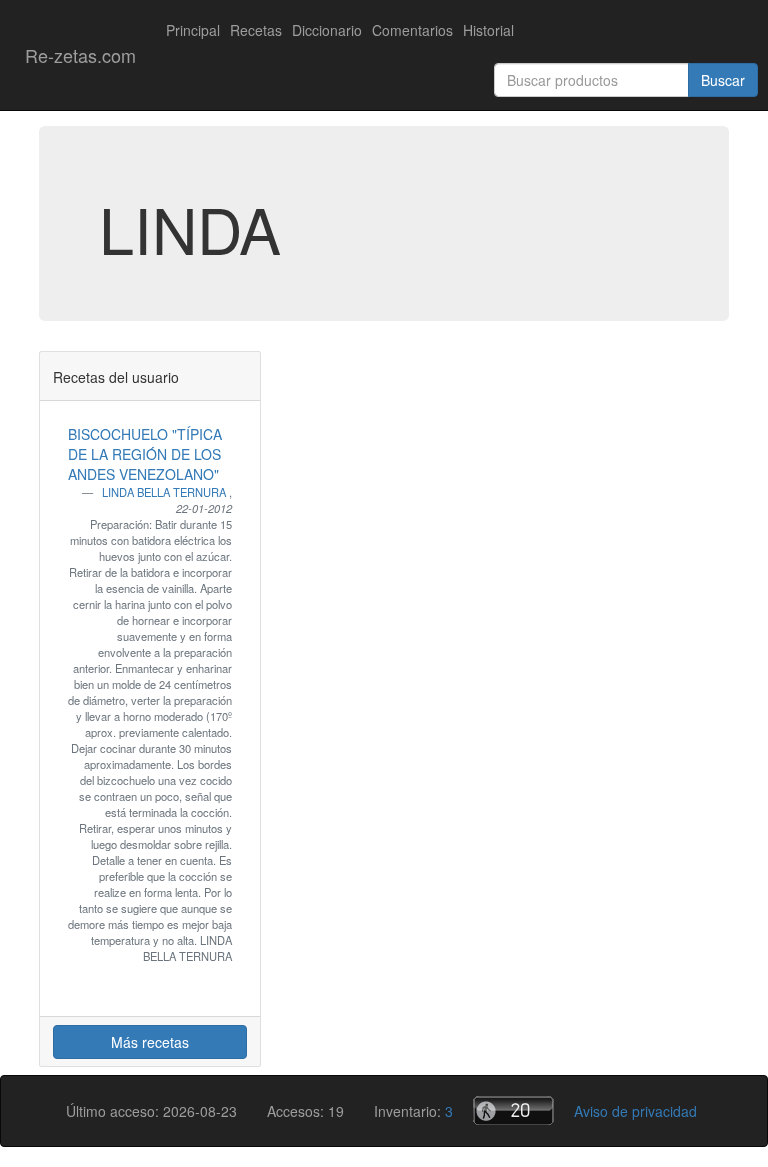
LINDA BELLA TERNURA (165, 492)
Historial (488, 30)
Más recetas (150, 1042)
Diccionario (327, 30)
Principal (193, 30)
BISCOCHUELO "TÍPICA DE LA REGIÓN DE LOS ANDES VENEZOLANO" (145, 454)
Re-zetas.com (80, 55)
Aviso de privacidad (635, 1111)
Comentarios (412, 30)
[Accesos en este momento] (513, 1110)
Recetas (256, 30)
